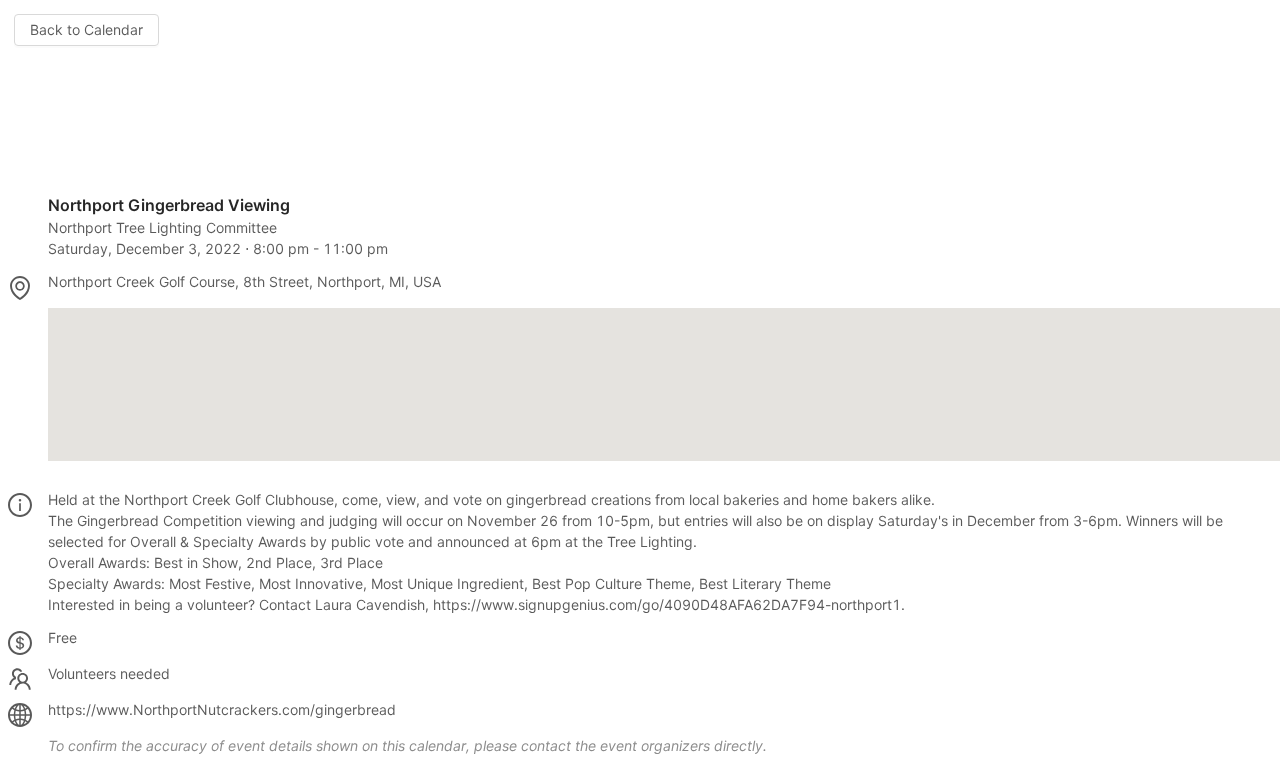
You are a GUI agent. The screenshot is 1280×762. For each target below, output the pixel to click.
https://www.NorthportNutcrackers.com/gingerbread (222, 709)
